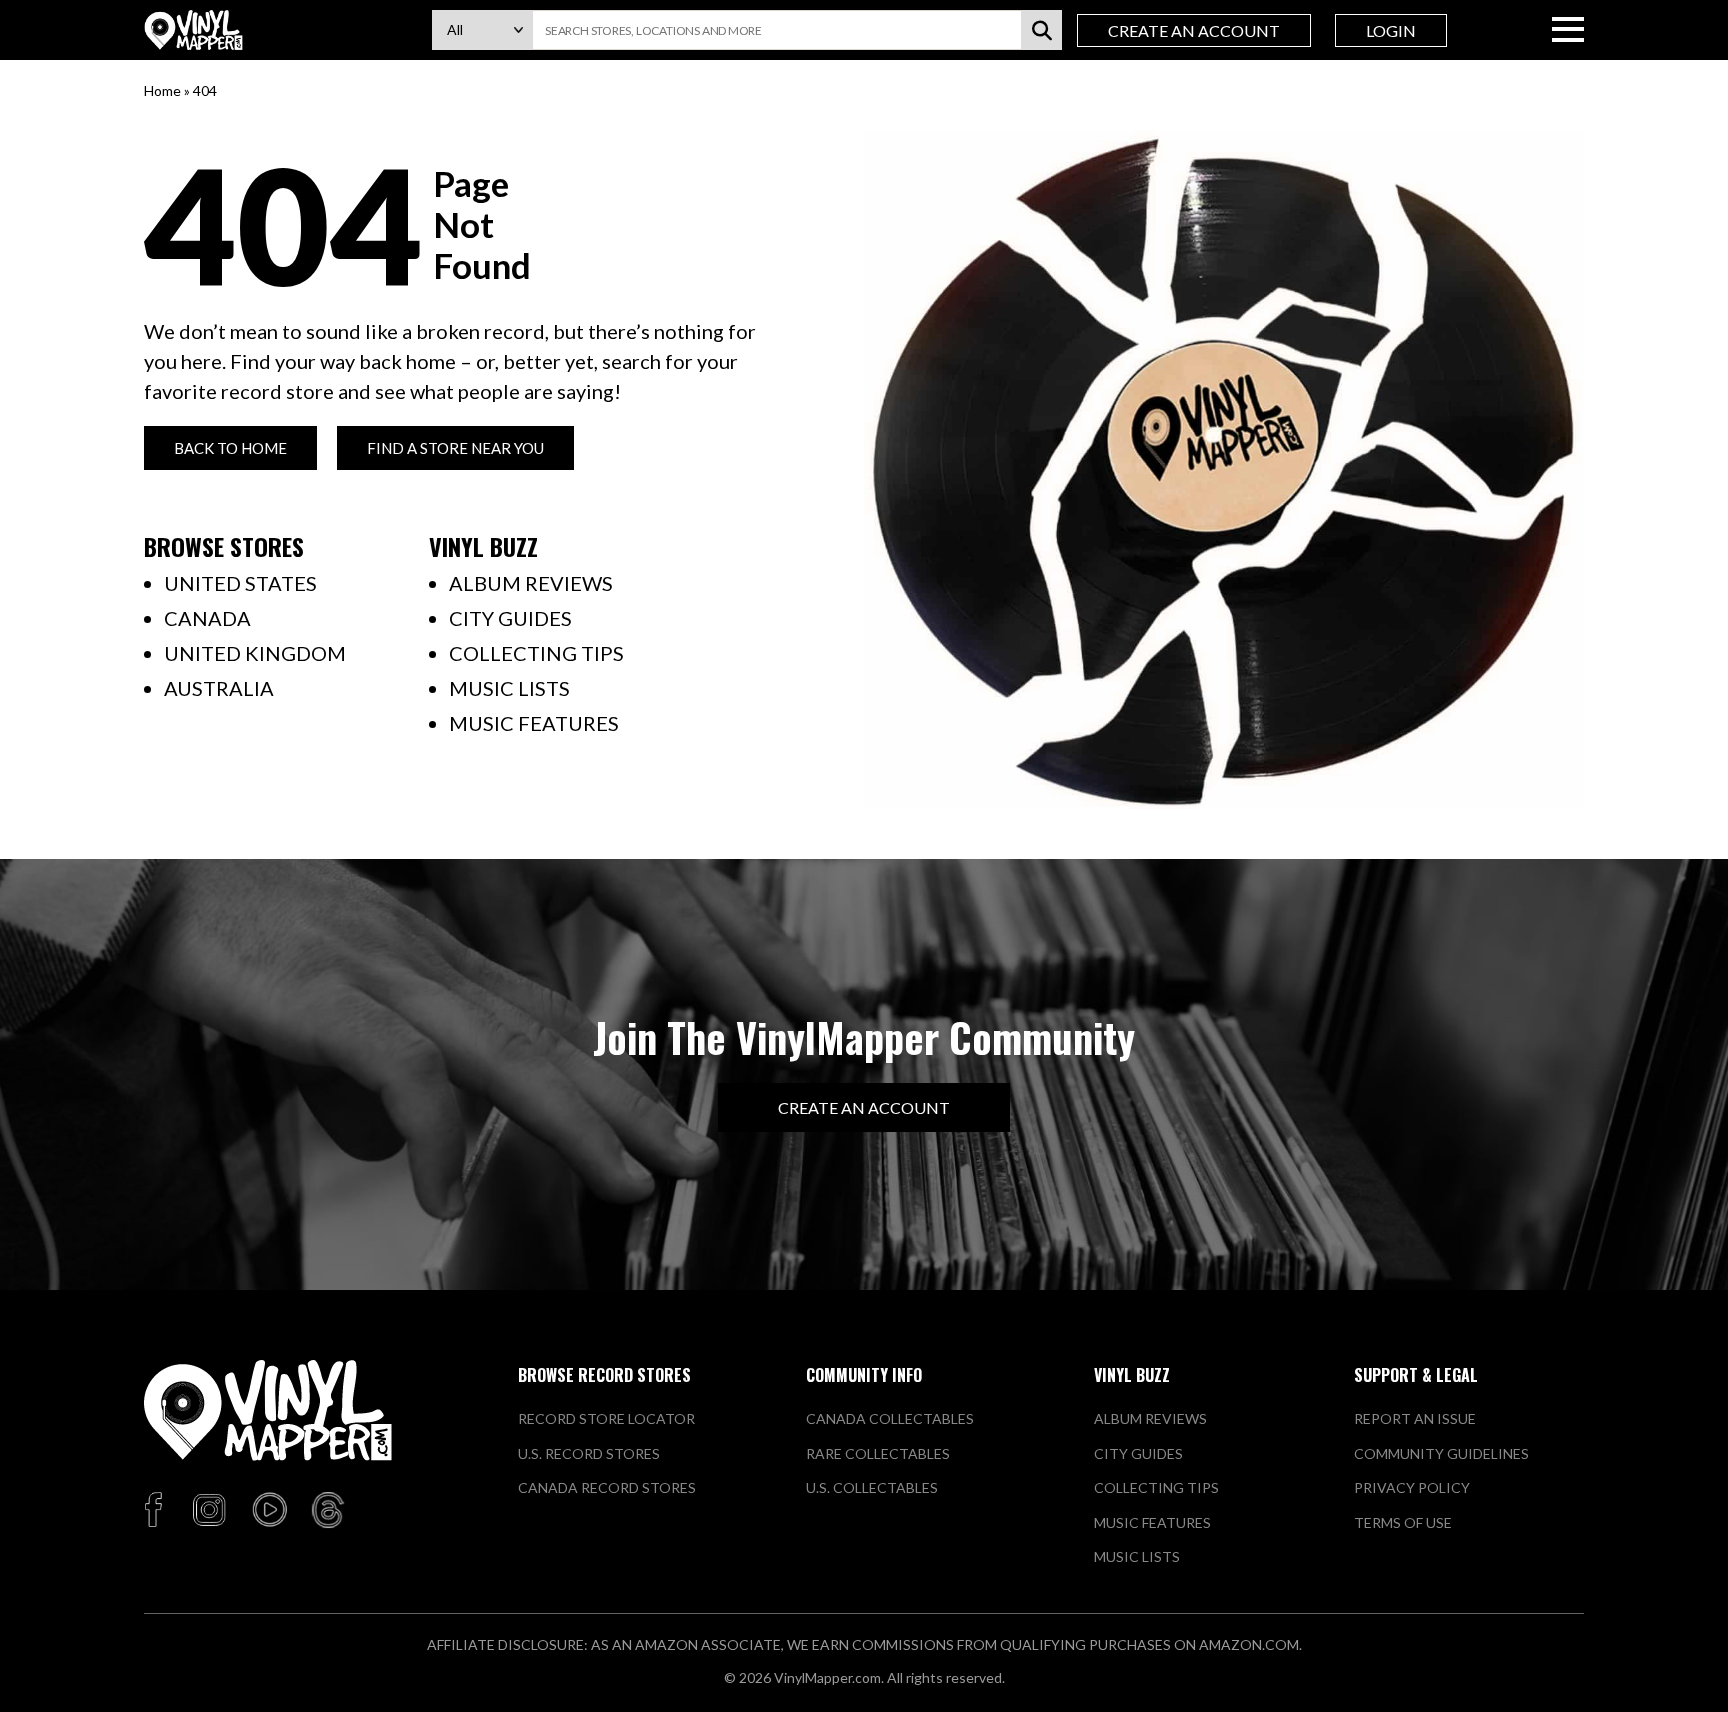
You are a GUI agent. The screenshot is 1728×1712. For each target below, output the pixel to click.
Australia (219, 688)
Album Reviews (531, 583)
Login (1391, 30)
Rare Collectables (878, 1453)
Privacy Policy (1412, 1487)
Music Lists (509, 688)
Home (162, 90)
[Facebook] (156, 1511)
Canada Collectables (890, 1418)
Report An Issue (1415, 1418)
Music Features (534, 723)
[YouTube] (269, 1511)
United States (240, 583)
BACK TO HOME (230, 448)
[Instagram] (209, 1511)
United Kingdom (255, 653)
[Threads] (328, 1511)
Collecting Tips (536, 653)
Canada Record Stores (607, 1487)
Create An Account (1194, 30)
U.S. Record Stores (589, 1453)
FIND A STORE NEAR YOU (455, 448)
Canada (207, 618)
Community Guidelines (1441, 1453)
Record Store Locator (606, 1418)
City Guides (510, 618)
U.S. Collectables (872, 1487)
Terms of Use (1403, 1522)
